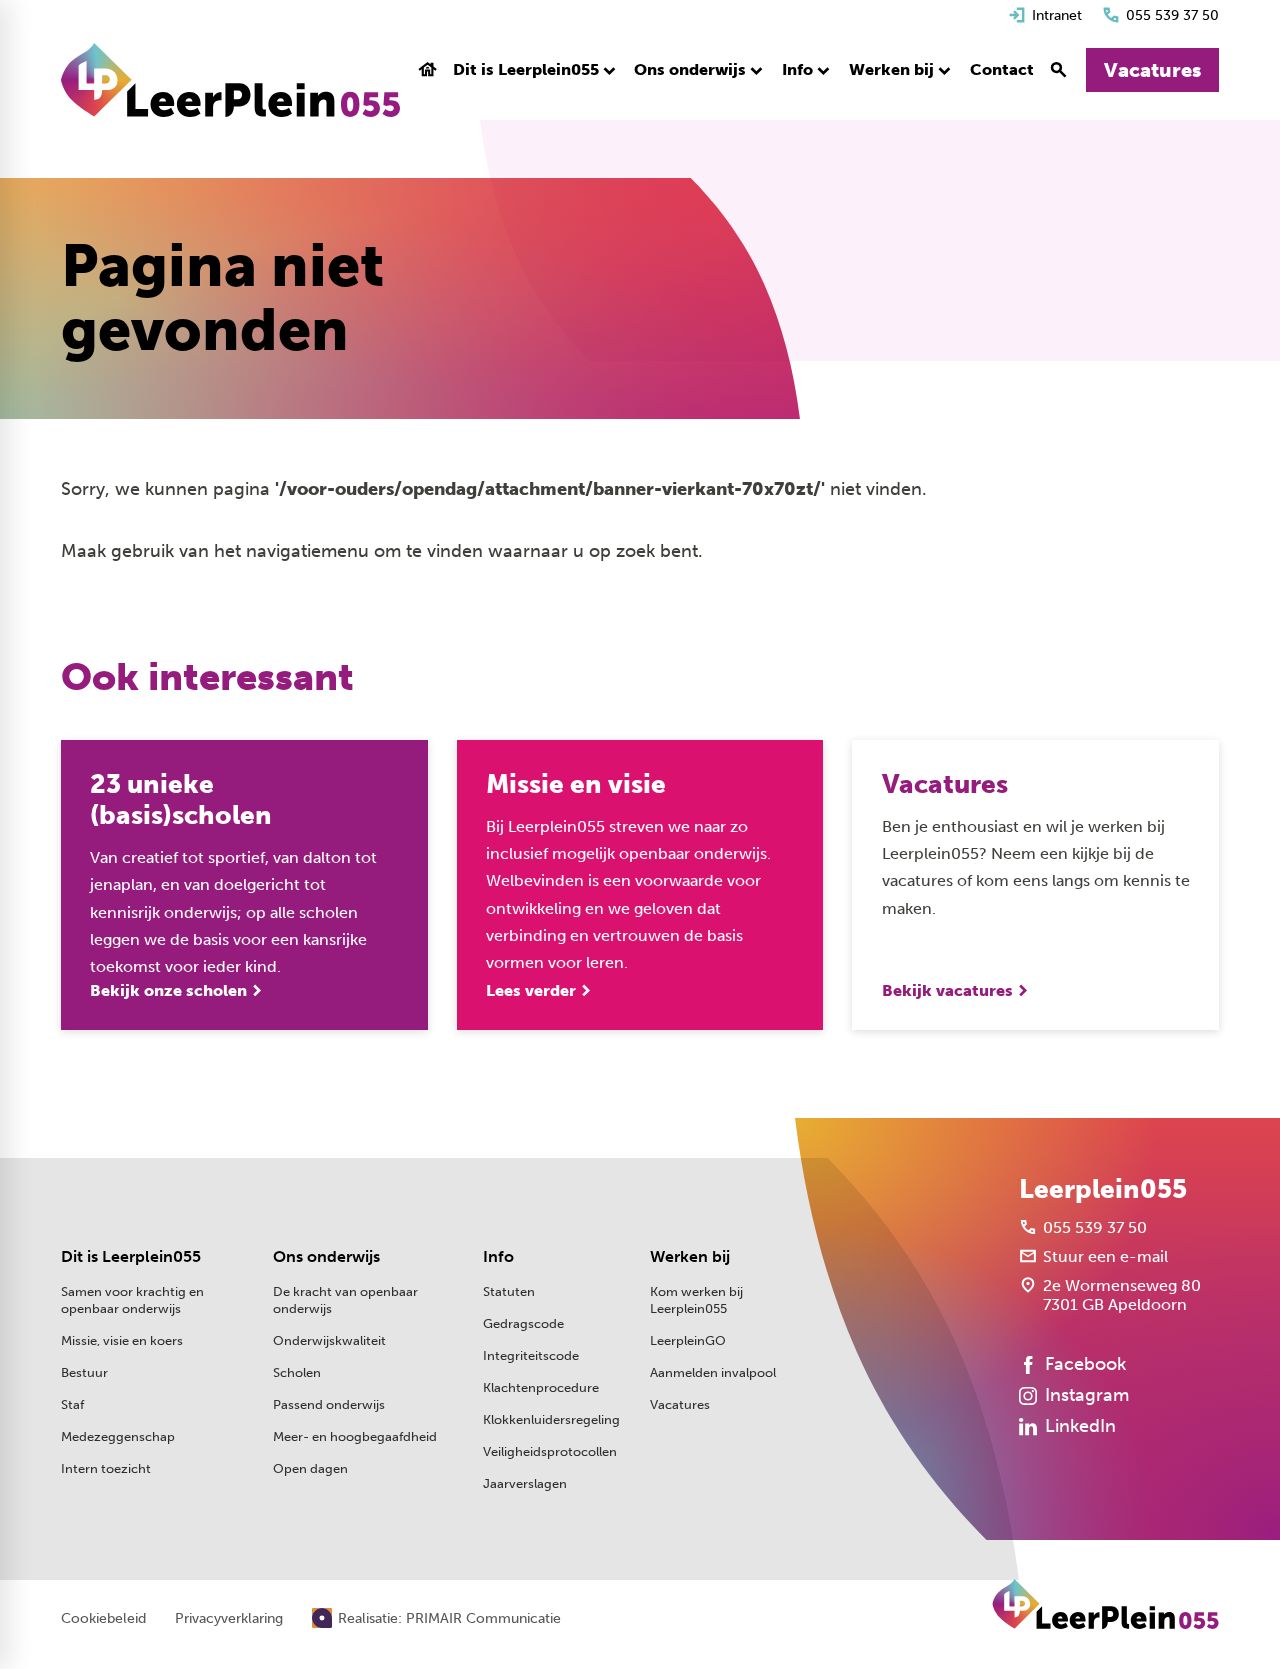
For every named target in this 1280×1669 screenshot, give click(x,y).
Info (498, 1256)
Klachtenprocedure (541, 1387)
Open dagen (310, 1468)
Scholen (297, 1372)
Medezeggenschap (118, 1436)
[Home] (230, 80)
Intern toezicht (106, 1468)
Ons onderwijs (326, 1256)
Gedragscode (523, 1323)
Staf (72, 1404)
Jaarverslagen (525, 1483)
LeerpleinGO (688, 1340)
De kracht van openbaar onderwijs (345, 1300)
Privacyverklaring (229, 1619)
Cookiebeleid (103, 1619)
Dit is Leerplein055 (131, 1256)
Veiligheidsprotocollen (550, 1451)
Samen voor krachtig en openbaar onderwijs (132, 1300)
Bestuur (84, 1372)
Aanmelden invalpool (713, 1372)
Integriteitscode (531, 1355)
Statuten (509, 1291)
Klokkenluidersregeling (551, 1419)
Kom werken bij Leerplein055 (696, 1300)
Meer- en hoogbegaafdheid (355, 1436)
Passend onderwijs (329, 1404)
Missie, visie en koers (122, 1340)
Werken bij (690, 1256)
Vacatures (680, 1404)
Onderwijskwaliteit (329, 1340)
